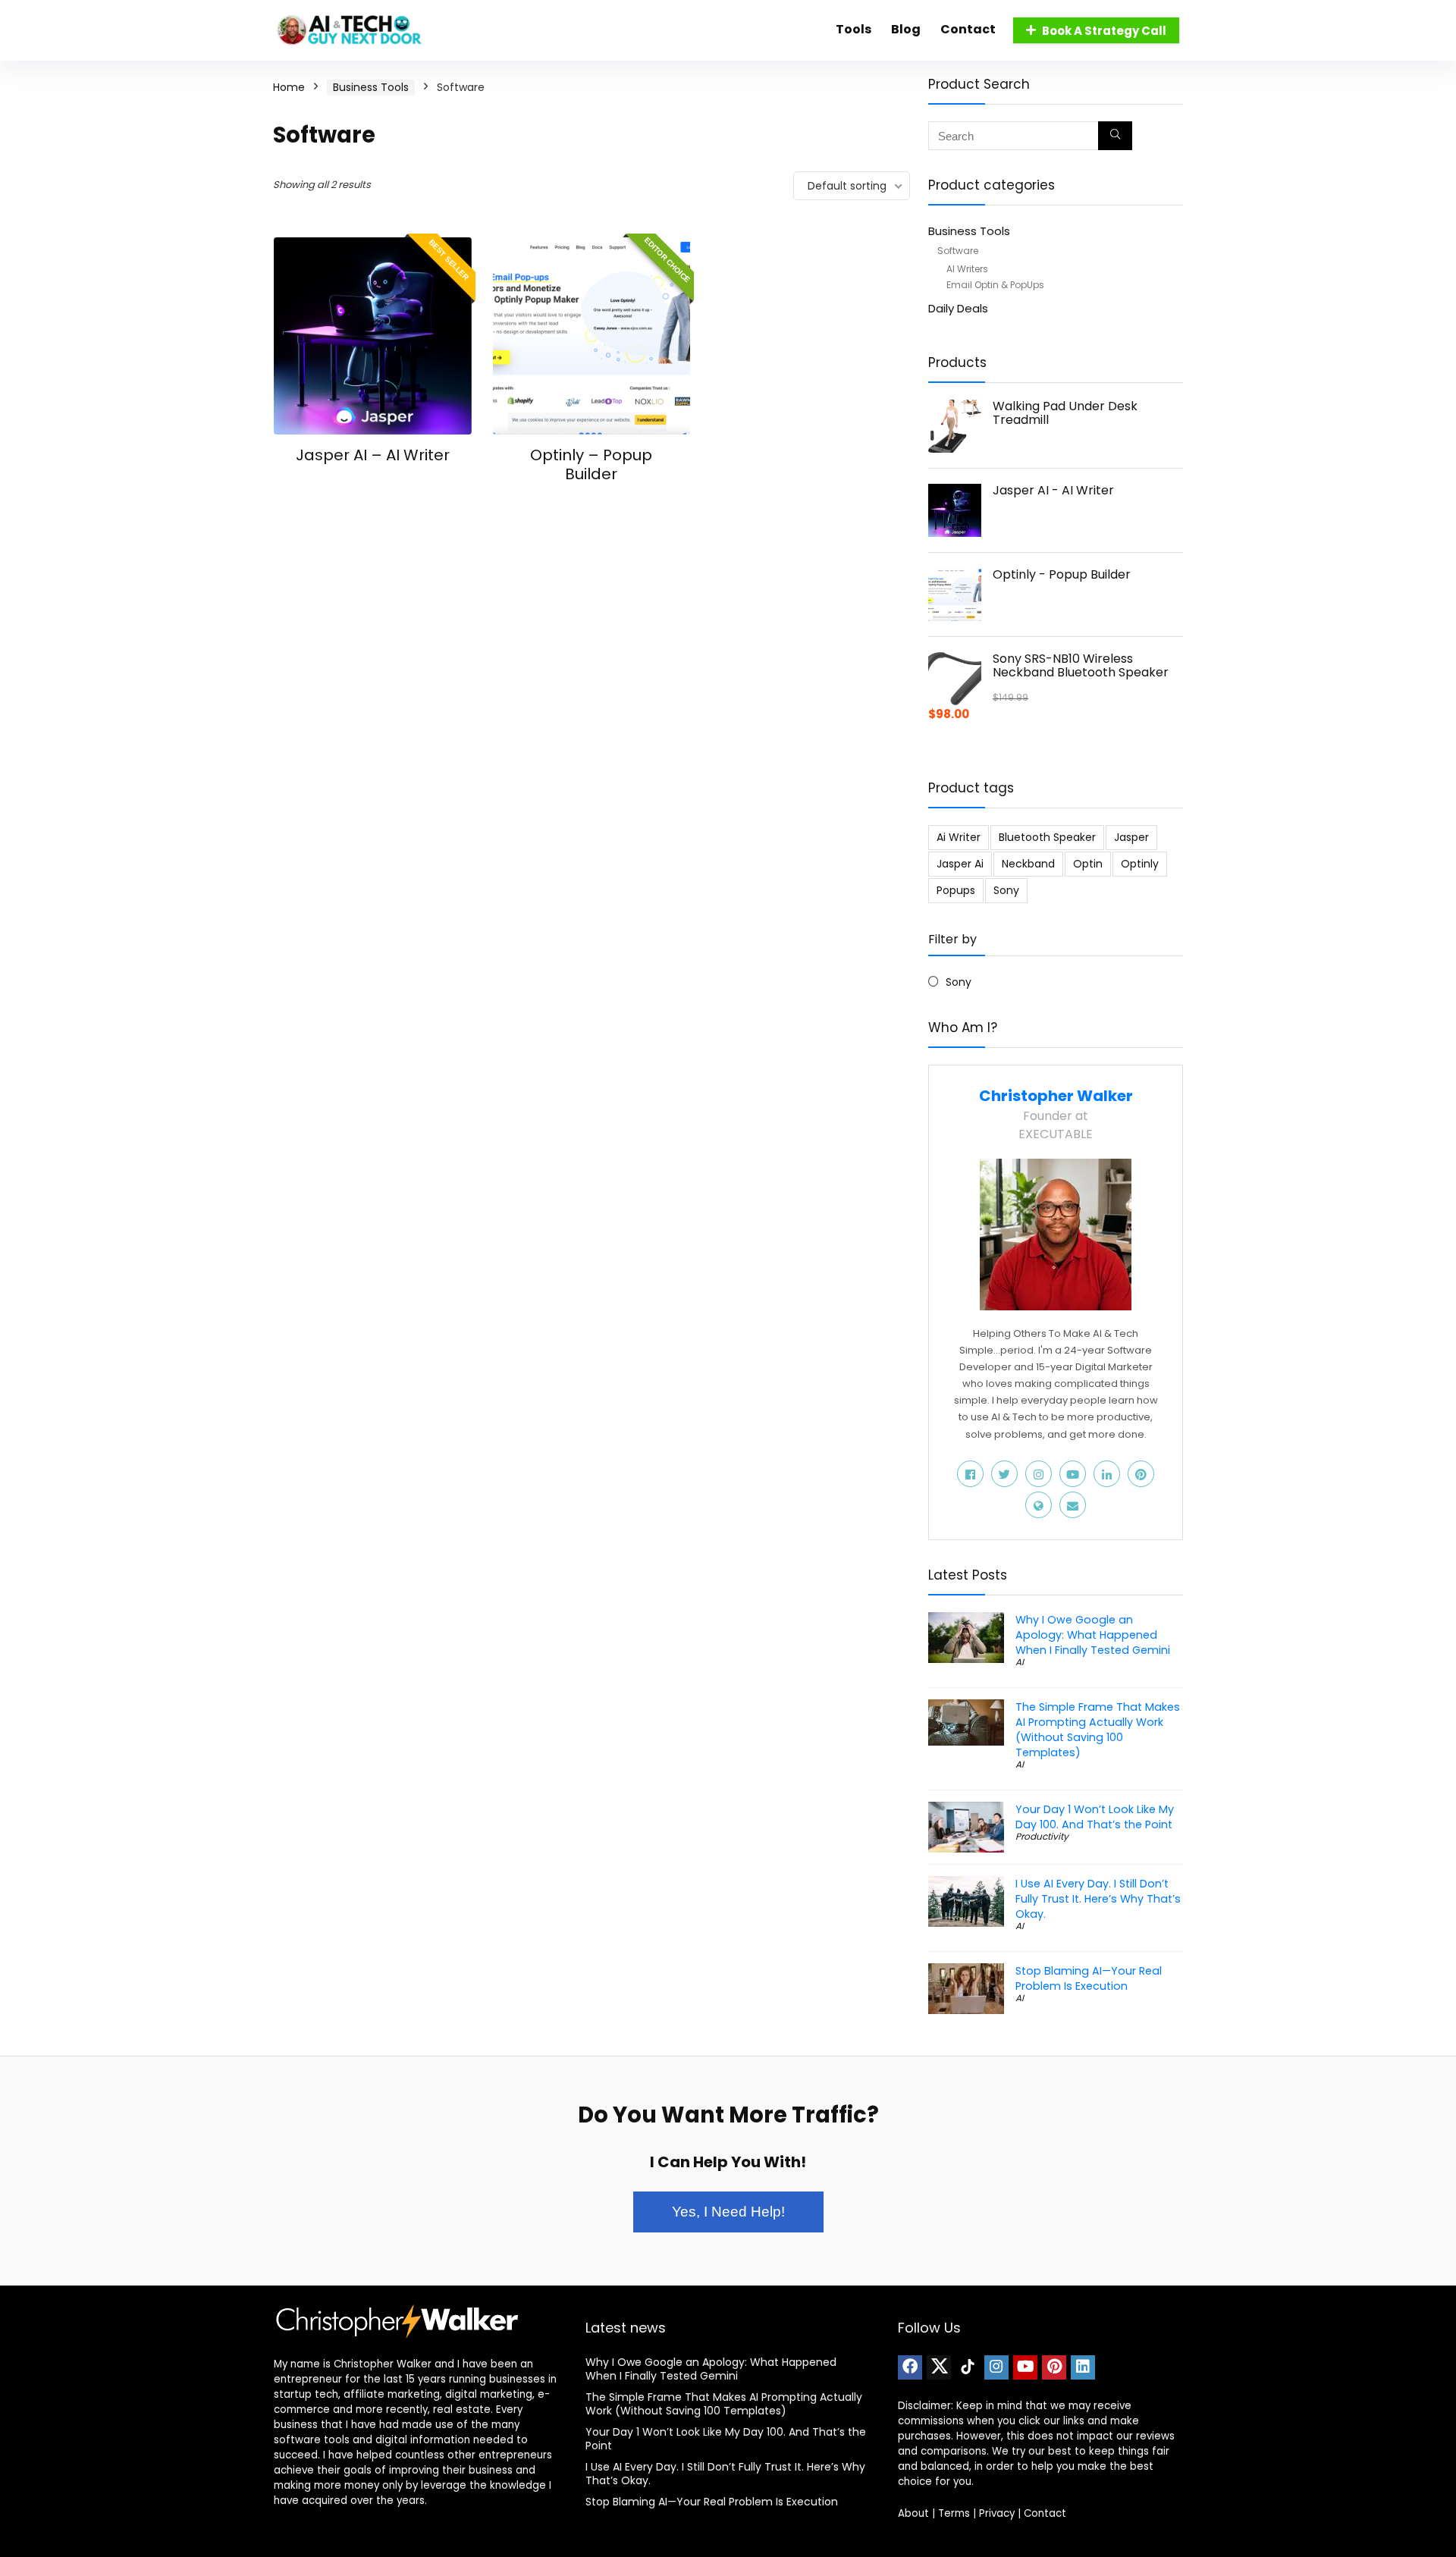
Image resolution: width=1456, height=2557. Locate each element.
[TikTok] (968, 2367)
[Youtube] (1025, 2367)
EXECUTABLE (1056, 1134)
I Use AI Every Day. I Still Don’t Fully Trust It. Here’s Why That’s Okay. (1098, 1899)
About (913, 2513)
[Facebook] (910, 2367)
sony (1006, 890)
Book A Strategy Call (1104, 31)
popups (956, 890)
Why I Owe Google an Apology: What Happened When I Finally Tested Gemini (1093, 1635)
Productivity (1042, 1836)
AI (1020, 1662)
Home (289, 87)
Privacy (997, 2513)
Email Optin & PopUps (995, 285)
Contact (968, 29)
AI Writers (967, 269)
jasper (1131, 837)
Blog (906, 29)
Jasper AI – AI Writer (373, 455)
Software (958, 251)
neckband (1028, 864)
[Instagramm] (996, 2367)
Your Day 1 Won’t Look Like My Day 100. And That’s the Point (1095, 1817)
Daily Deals (958, 308)
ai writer (959, 837)
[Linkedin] (1083, 2367)
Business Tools (371, 87)
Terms (954, 2513)
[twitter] (939, 2367)
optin (1088, 864)
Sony (959, 982)
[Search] (1115, 136)
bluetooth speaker (1047, 837)
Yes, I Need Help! (728, 2212)
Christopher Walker (1056, 1096)
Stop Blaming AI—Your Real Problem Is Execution (1089, 1978)
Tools (854, 29)
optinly (1140, 864)
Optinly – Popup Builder (591, 464)
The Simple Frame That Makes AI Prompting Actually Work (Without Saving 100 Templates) (1098, 1730)
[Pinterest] (1054, 2367)
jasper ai (960, 864)
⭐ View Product (373, 485)
